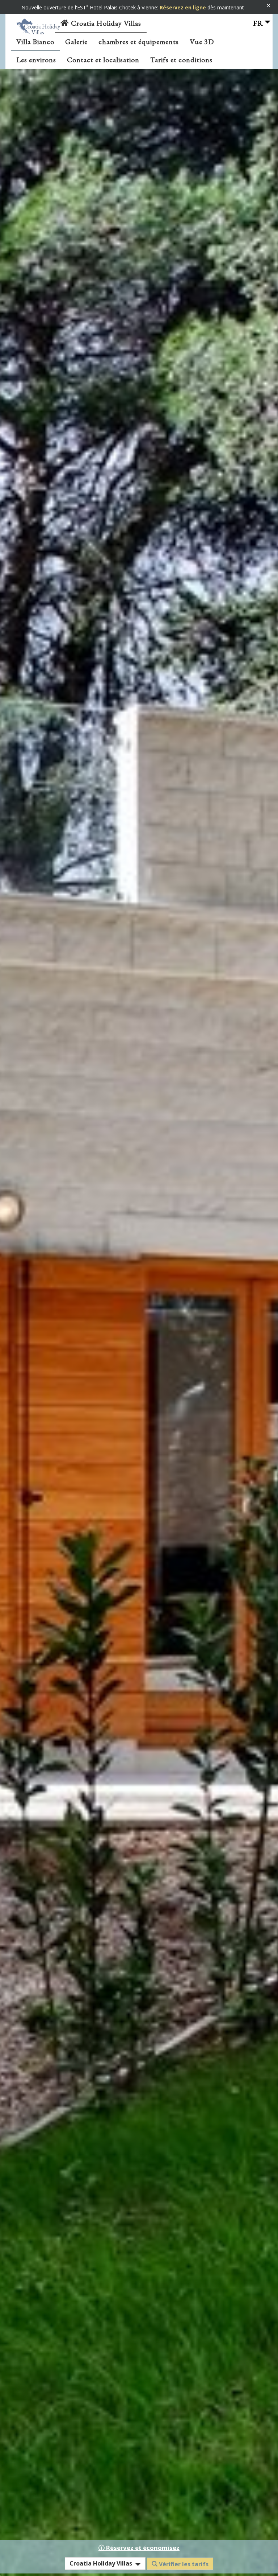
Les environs (36, 60)
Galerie (76, 42)
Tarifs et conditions (181, 60)
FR (258, 23)
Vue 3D (202, 42)
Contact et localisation (103, 60)
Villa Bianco (35, 42)
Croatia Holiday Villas (105, 23)
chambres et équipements (139, 42)
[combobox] (105, 2564)
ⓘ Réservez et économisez (139, 2548)
